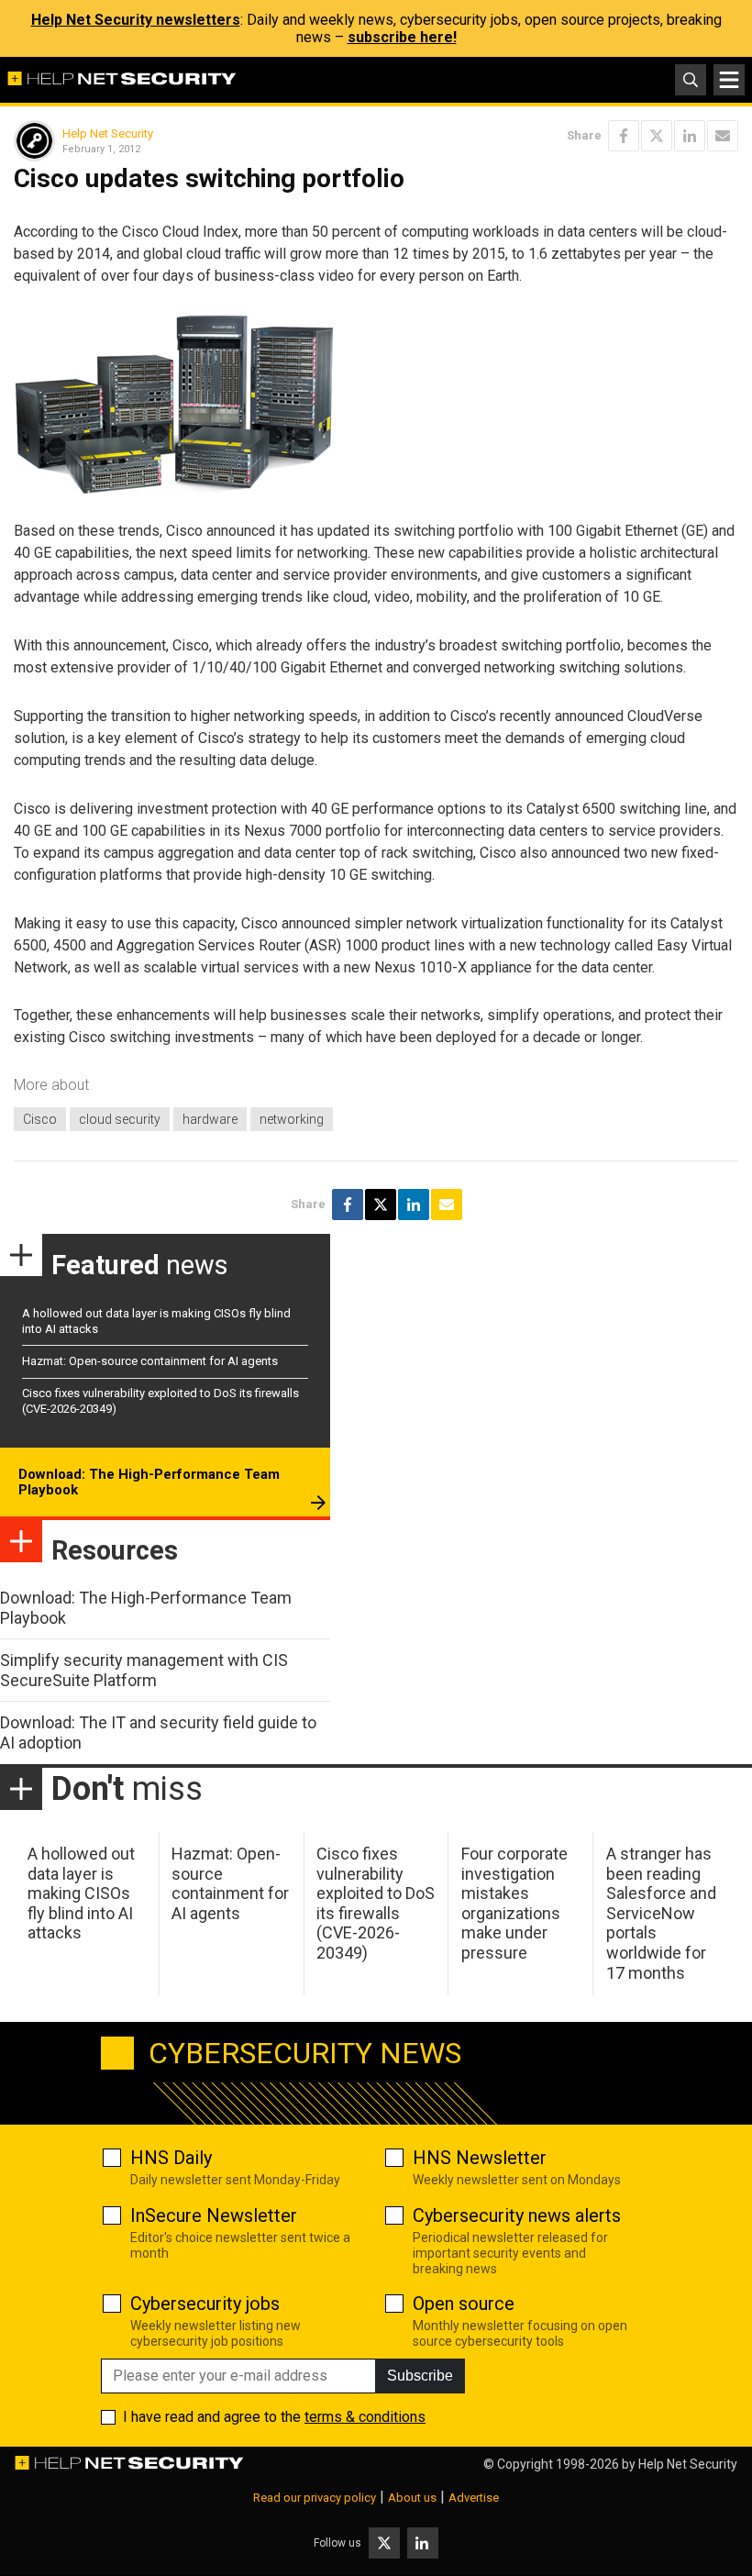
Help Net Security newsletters (136, 20)
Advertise (474, 2498)
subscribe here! (402, 37)
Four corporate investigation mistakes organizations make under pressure (514, 1903)
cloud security (120, 1119)
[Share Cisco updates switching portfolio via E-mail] (723, 136)
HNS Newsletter (480, 2158)
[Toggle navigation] (729, 80)
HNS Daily (171, 2158)
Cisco (40, 1119)
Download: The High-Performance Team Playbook (149, 1482)
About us (412, 2498)
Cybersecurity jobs (205, 2304)
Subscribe (420, 2376)
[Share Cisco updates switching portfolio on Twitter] (657, 136)
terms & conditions (365, 2417)
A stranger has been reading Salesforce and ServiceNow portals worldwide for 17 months (661, 1913)
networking (292, 1119)
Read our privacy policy (315, 2498)
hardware (210, 1119)
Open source (464, 2304)
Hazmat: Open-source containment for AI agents (150, 1361)
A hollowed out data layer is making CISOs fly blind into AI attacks (81, 1893)
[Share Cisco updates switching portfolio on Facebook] (624, 136)
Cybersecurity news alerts (517, 2215)
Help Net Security (108, 133)
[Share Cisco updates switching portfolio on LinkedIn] (690, 136)
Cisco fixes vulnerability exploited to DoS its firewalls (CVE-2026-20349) (376, 1903)
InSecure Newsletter (214, 2215)
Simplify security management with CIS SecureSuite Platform (144, 1670)
